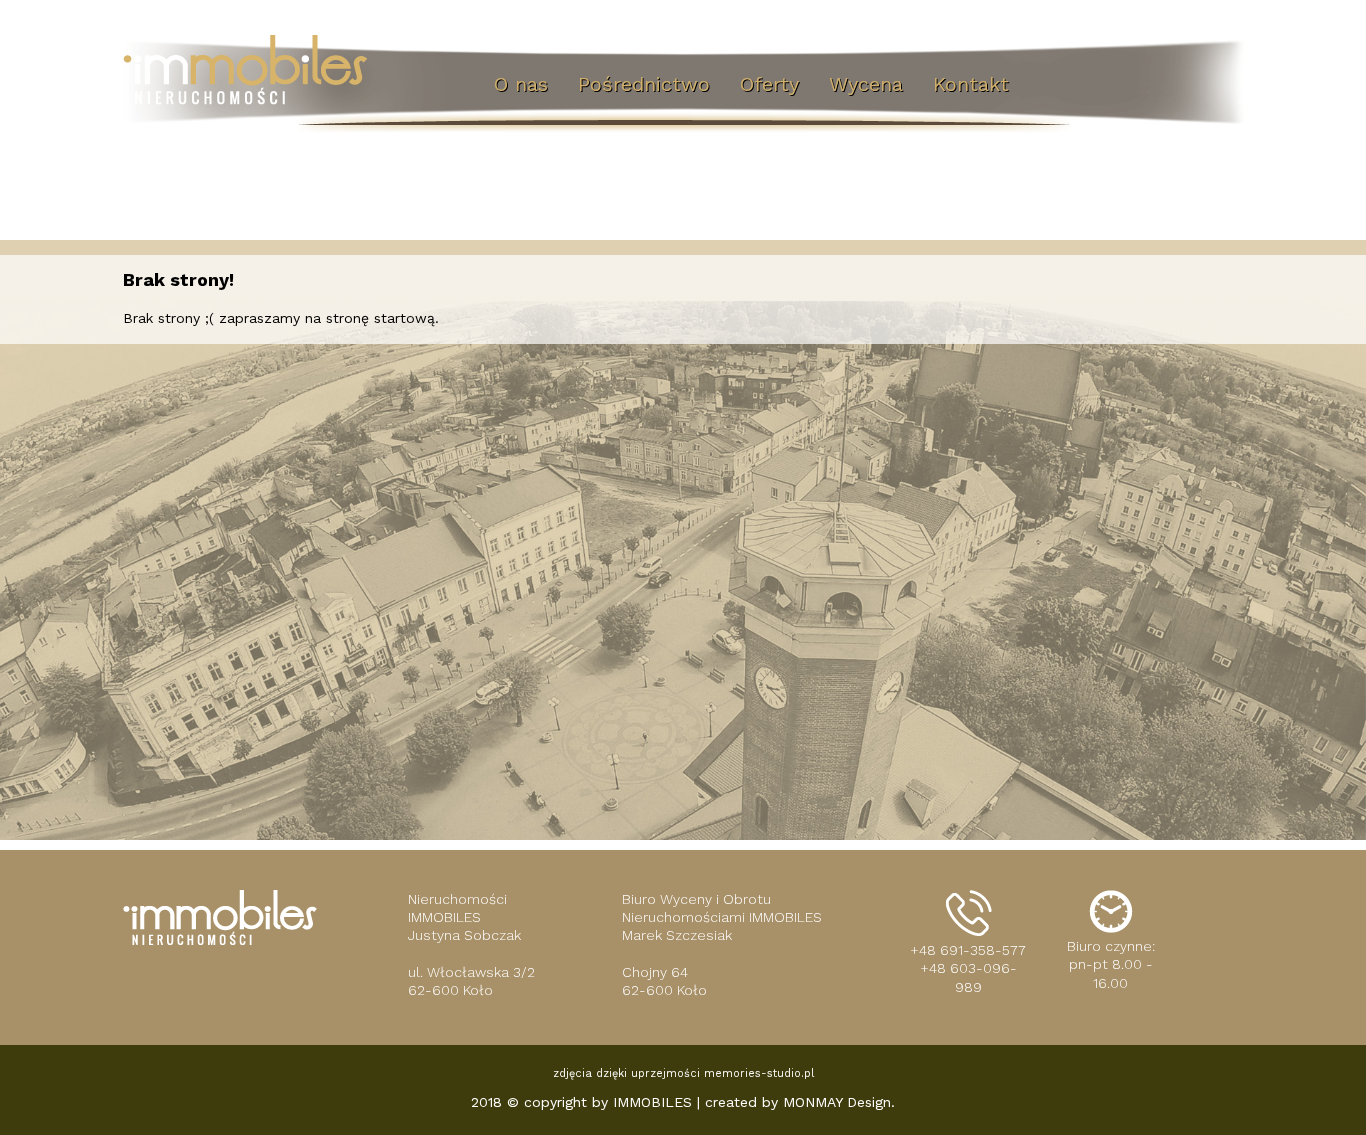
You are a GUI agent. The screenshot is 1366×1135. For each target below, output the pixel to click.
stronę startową (380, 318)
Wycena (866, 84)
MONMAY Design (837, 1102)
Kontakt (971, 84)
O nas (521, 84)
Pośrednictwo (644, 84)
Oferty (769, 84)
